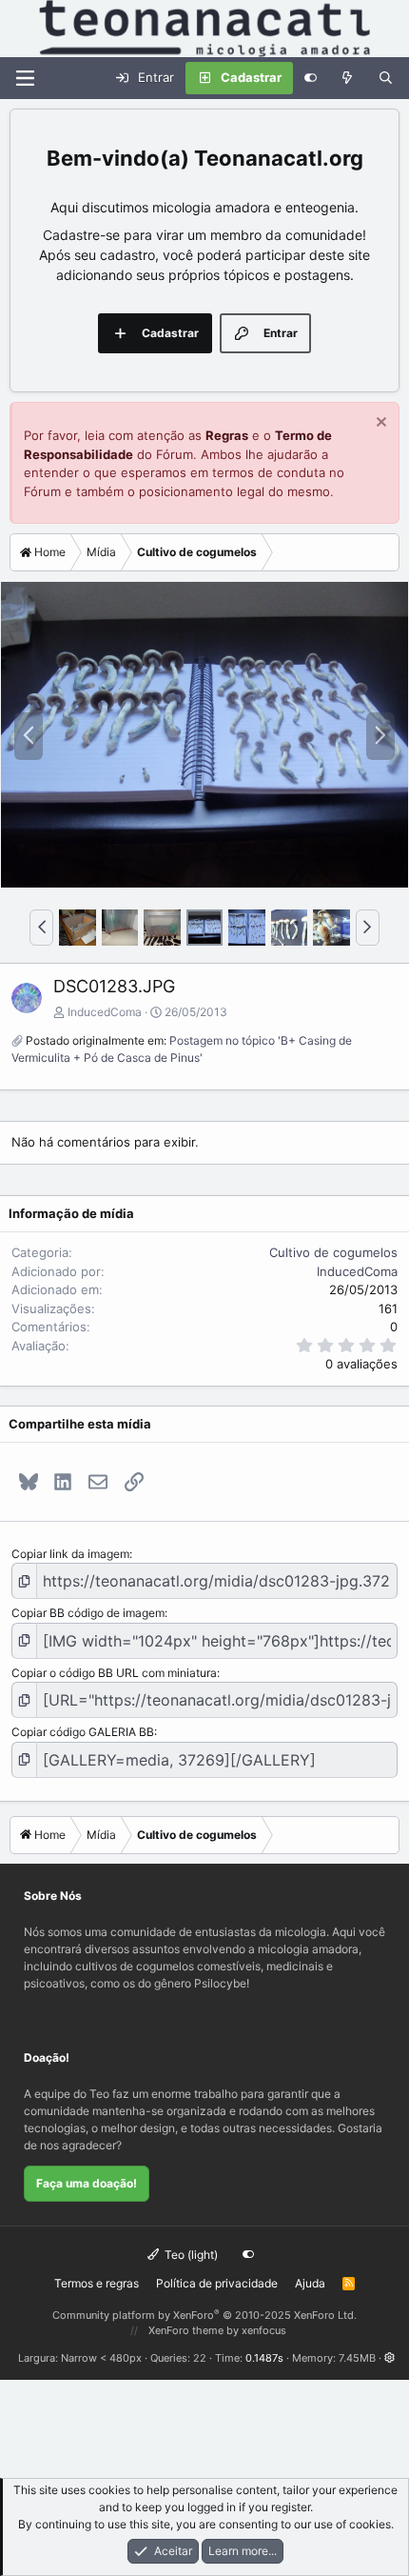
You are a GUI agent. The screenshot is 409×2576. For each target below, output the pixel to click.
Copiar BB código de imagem (88, 1613)
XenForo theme (186, 2330)
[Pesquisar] (386, 78)
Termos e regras (97, 2283)
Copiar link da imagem (70, 1554)
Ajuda (310, 2283)
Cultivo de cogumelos (333, 1252)
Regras (227, 435)
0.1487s (264, 2358)
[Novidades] (348, 78)
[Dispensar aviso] (379, 424)
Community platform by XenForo (204, 2315)
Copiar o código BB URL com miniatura (114, 1673)
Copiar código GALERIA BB (83, 1732)
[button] (41, 928)
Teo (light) (190, 2255)
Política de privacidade (217, 2283)
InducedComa (105, 1012)
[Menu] (25, 78)
